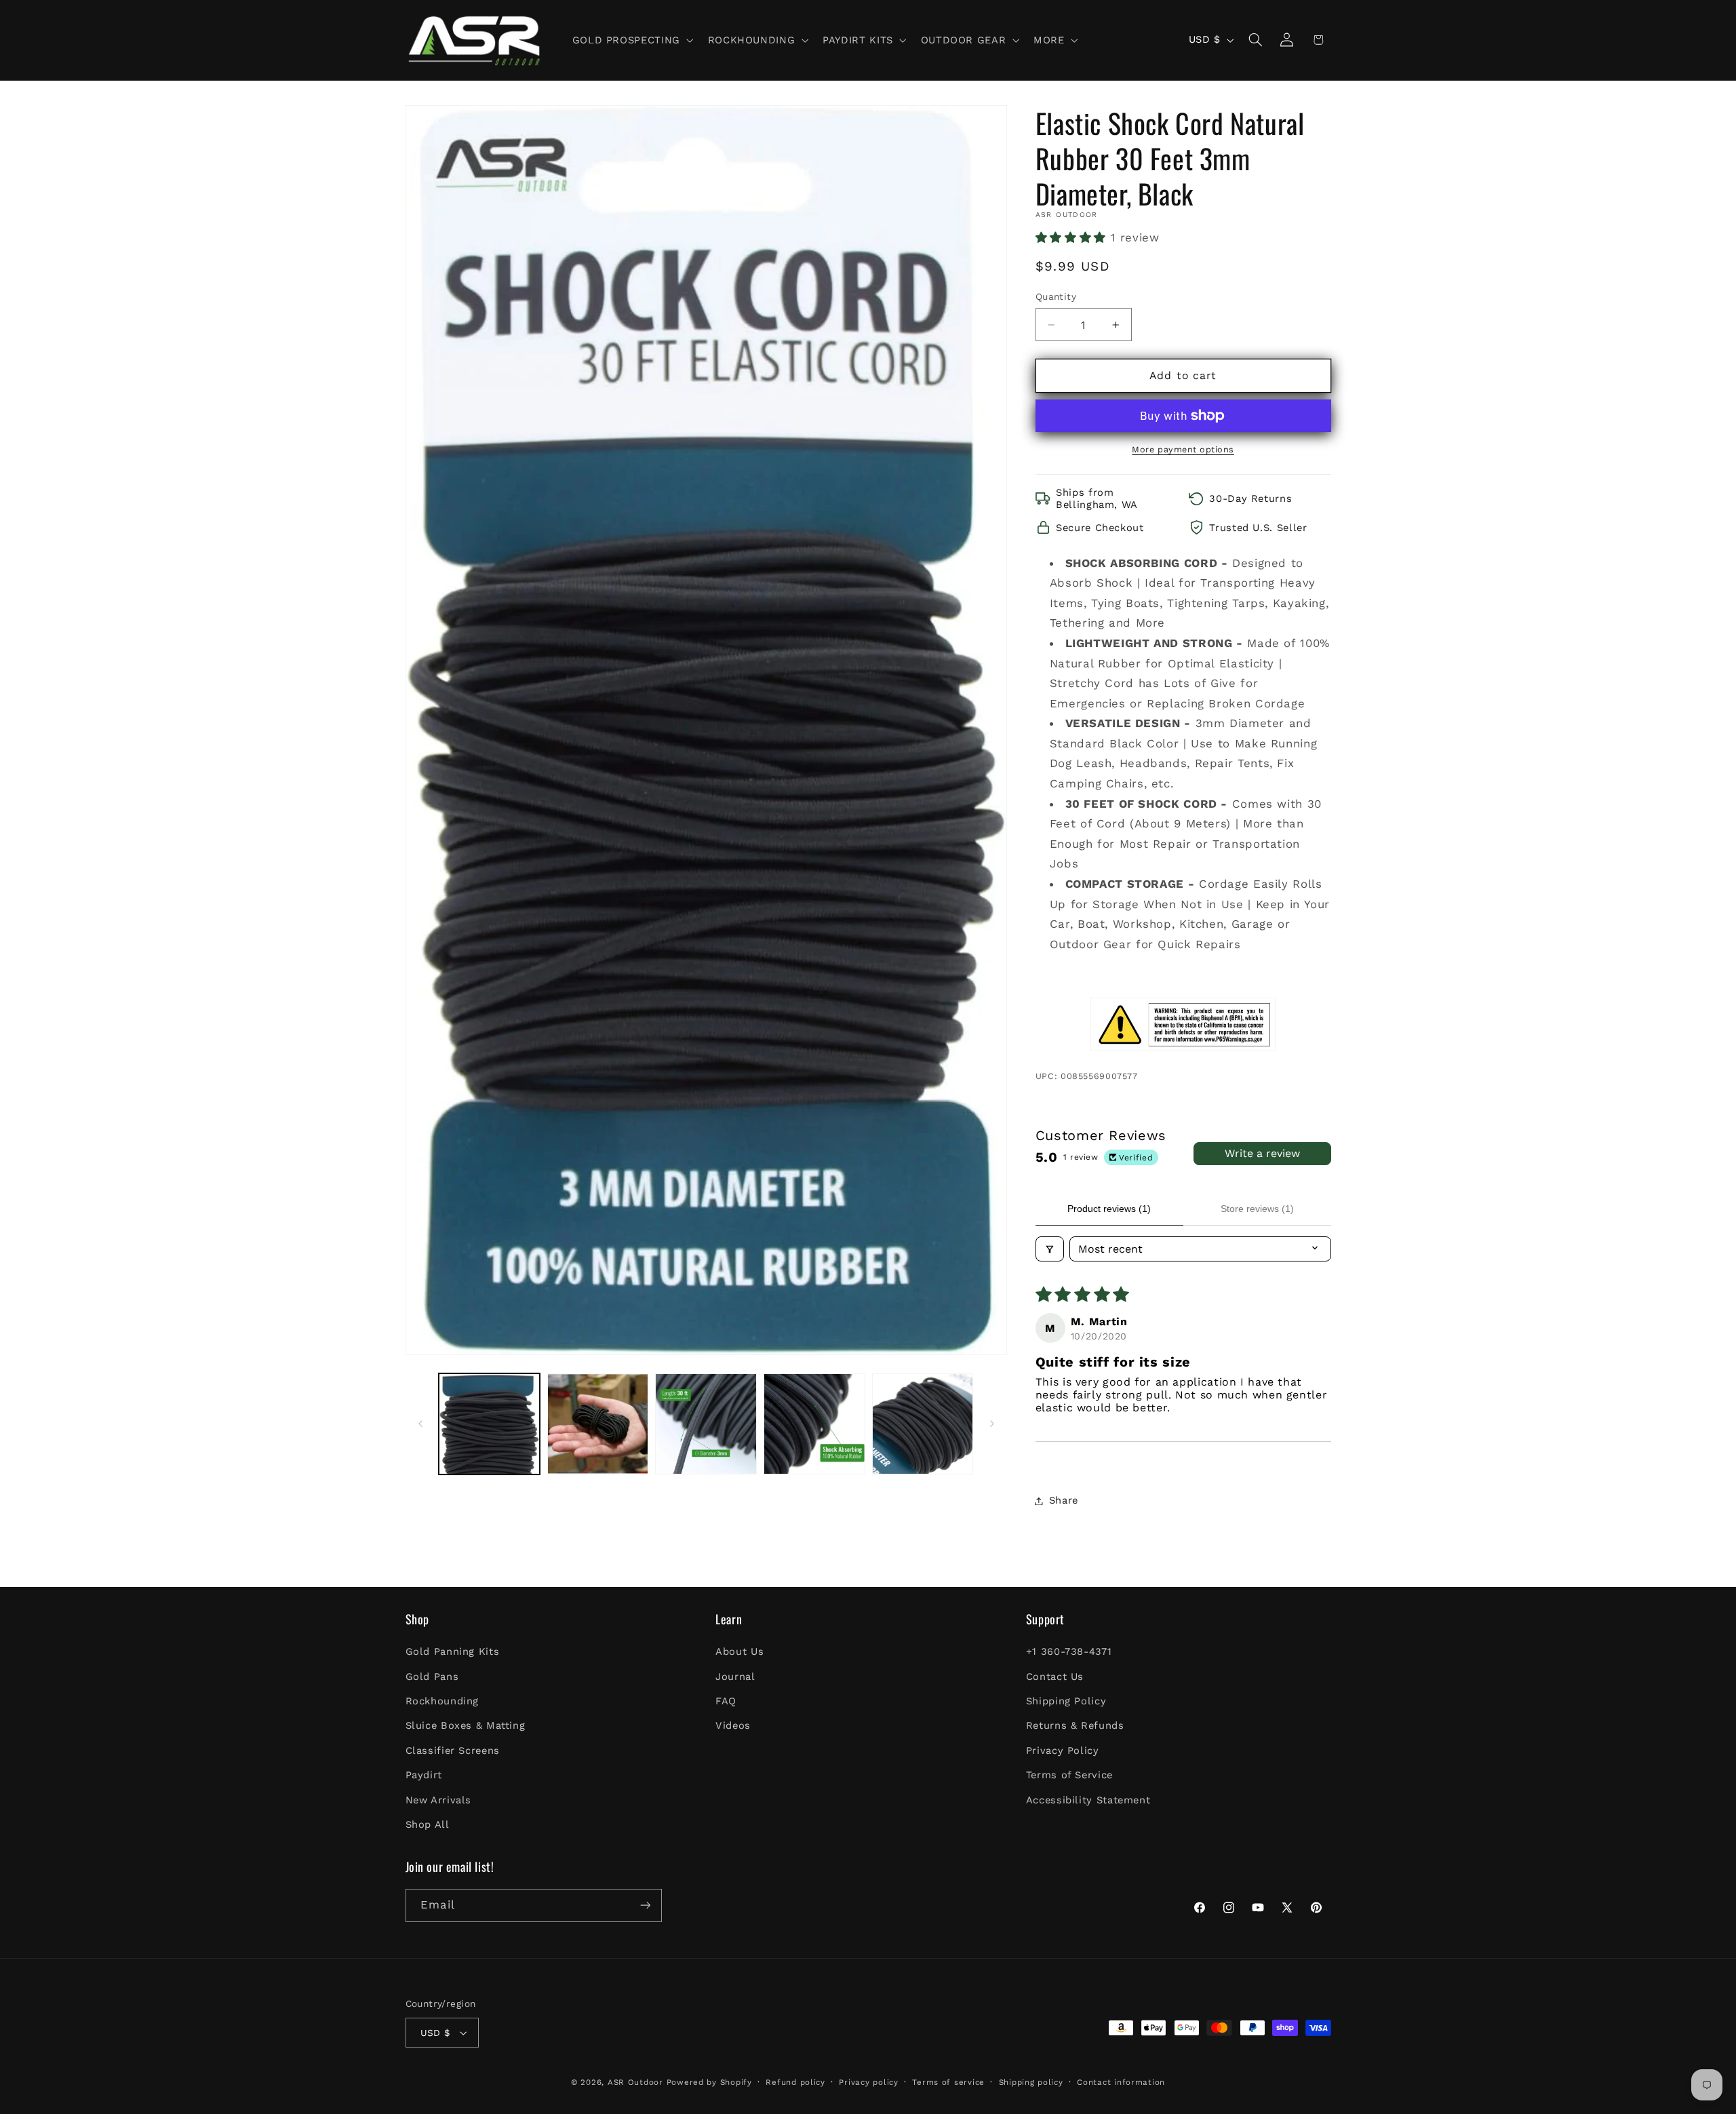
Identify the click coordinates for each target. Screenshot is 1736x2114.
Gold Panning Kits (453, 1651)
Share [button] (1064, 1500)
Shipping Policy (1066, 1701)
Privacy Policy (1063, 1750)
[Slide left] (420, 1424)
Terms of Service (1069, 1775)
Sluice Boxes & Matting (466, 1725)
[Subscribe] (645, 1905)
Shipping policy (1031, 2082)
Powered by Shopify (709, 2082)
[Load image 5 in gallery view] (923, 1424)
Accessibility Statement (1088, 1800)
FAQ (726, 1701)
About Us (739, 1651)
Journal (735, 1677)
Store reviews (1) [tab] (1257, 1209)
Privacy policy (868, 2082)
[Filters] (1050, 1249)
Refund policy (795, 2082)
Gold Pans (432, 1677)
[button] (631, 40)
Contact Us (1055, 1677)
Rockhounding (442, 1701)
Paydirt (424, 1775)
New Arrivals (439, 1800)
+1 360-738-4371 (1069, 1651)
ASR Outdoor (635, 2082)
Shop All (428, 1824)
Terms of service (948, 2082)
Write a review (1262, 1153)
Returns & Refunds (1075, 1725)
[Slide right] (992, 1424)
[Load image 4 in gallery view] (814, 1424)
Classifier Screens (453, 1750)
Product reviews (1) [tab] (1109, 1209)
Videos (733, 1725)
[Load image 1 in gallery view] (489, 1424)
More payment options (1183, 449)
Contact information (1121, 2082)
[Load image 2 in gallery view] (598, 1424)
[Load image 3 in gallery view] (706, 1424)
